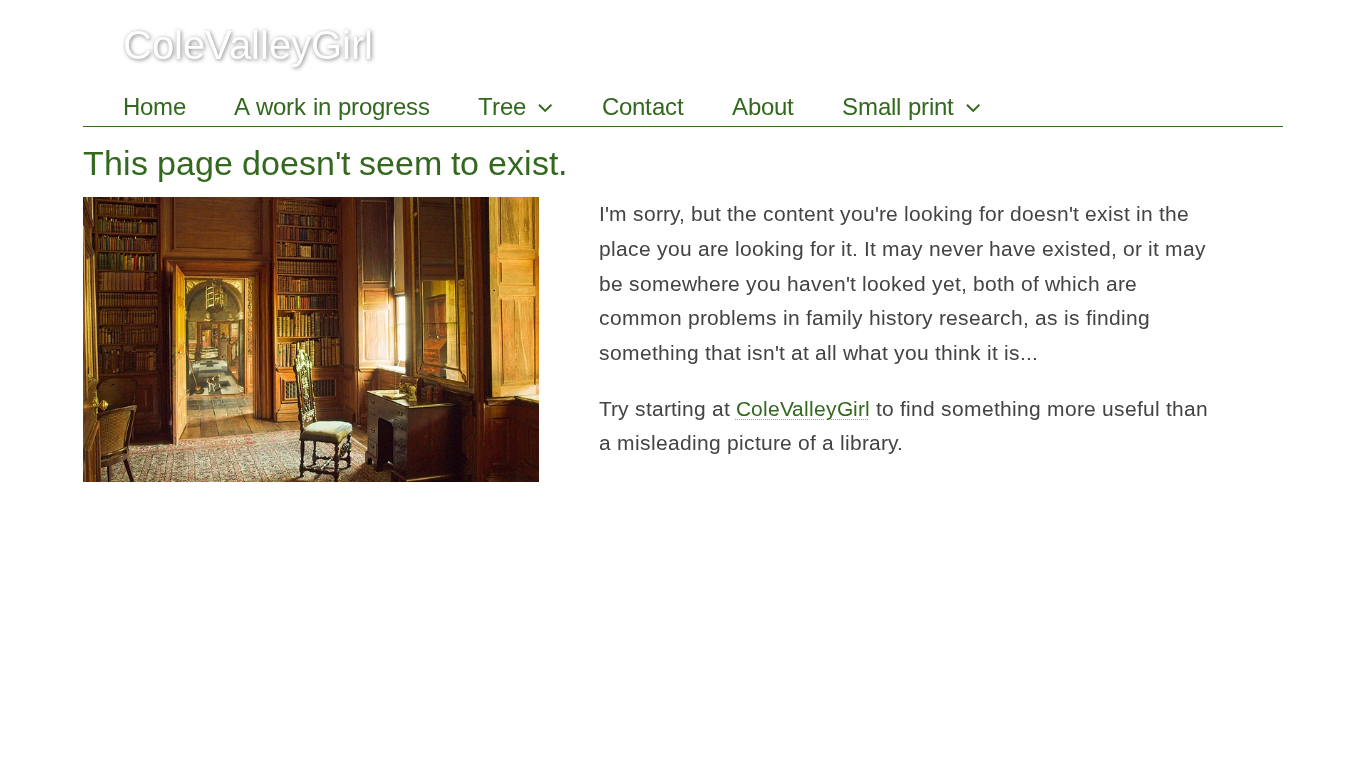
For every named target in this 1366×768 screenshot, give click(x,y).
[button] (540, 107)
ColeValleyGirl (248, 45)
